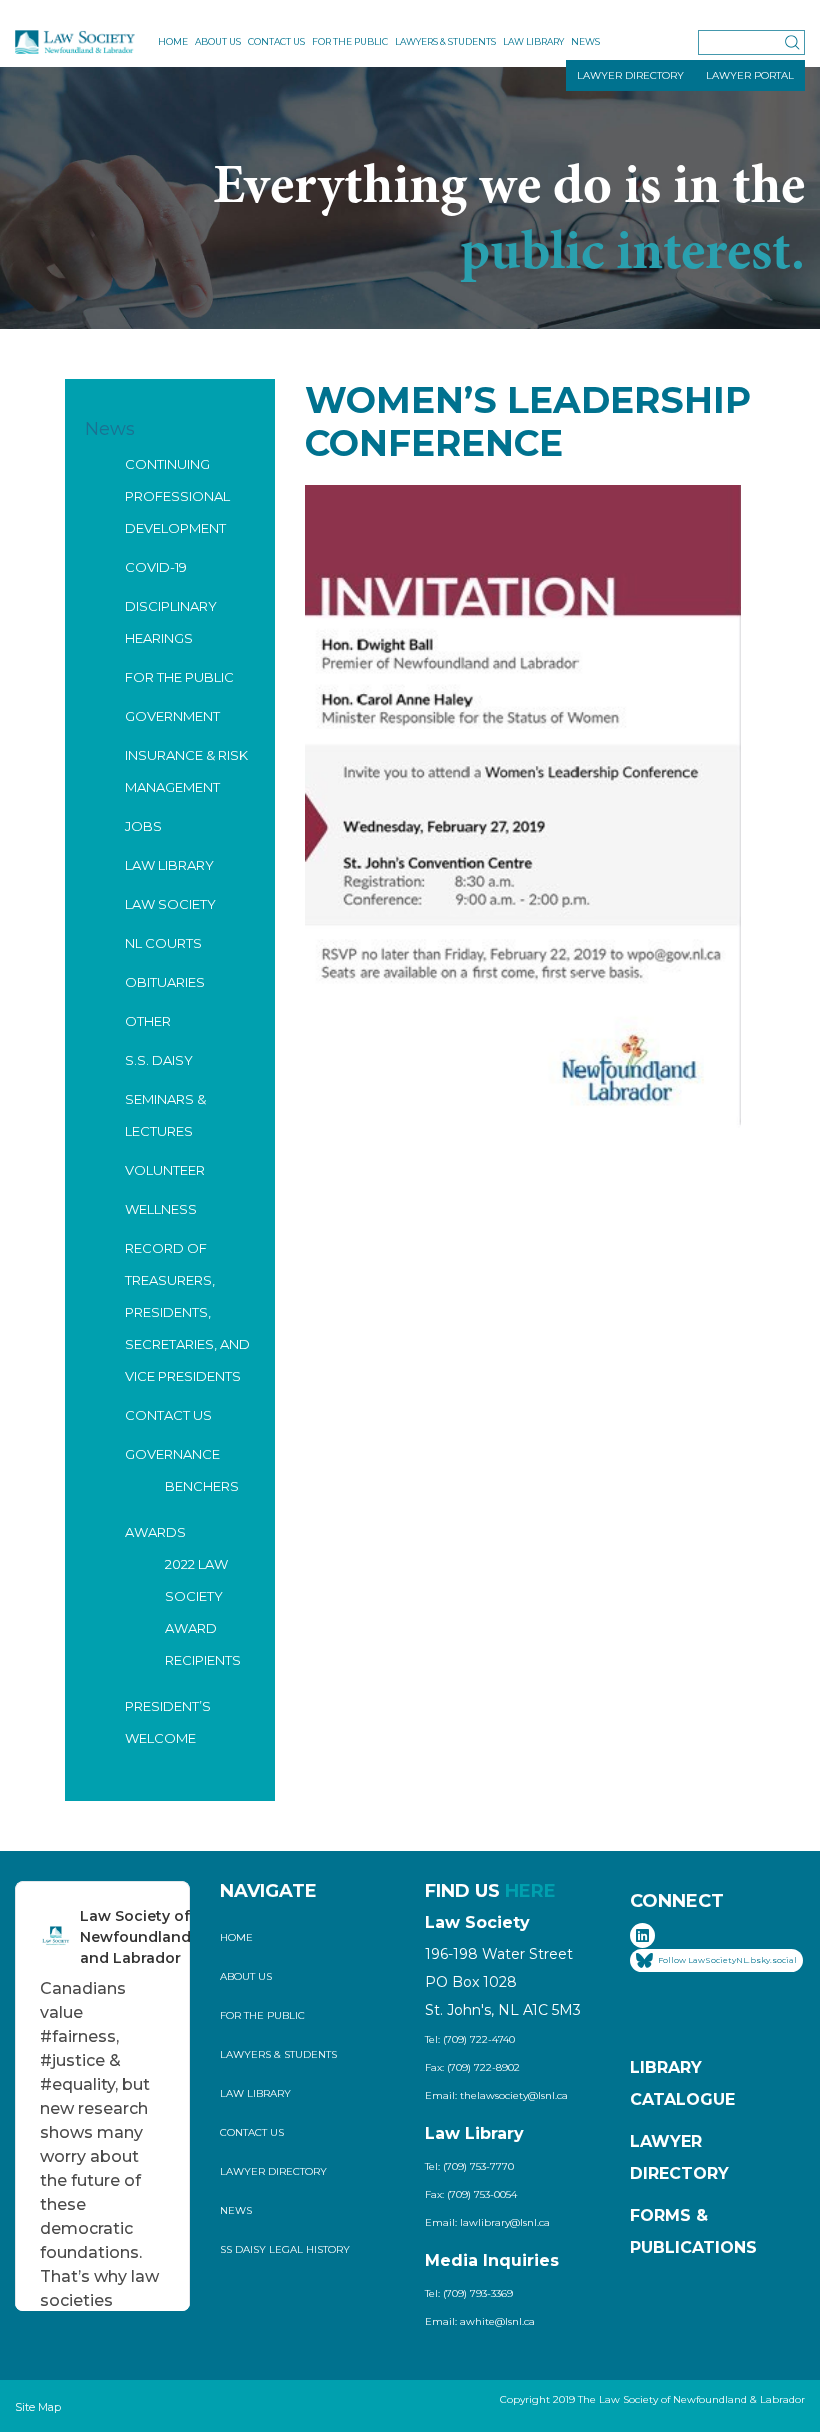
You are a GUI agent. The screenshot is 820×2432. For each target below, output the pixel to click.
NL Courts (163, 943)
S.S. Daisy (159, 1060)
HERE (530, 1891)
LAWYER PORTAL (750, 75)
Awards (155, 1532)
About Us (218, 41)
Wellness (161, 1209)
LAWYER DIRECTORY (630, 75)
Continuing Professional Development (177, 496)
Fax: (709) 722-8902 (472, 2067)
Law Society (170, 904)
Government (172, 716)
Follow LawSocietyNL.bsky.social (727, 1960)
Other (148, 1021)
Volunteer (165, 1170)
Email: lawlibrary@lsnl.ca (487, 2222)
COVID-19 (156, 567)
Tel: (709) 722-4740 (470, 2039)
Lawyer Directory (273, 2171)
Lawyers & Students (445, 41)
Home (173, 41)
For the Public (350, 41)
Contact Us (276, 41)
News (585, 41)
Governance (172, 1454)
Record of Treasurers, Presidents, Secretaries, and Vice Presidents (187, 1312)
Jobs (143, 826)
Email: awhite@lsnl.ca (480, 2321)
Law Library (533, 41)
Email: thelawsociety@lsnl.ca (496, 2095)
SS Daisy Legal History (285, 2249)
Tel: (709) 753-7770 (469, 2166)
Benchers (202, 1486)
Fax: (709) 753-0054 (471, 2194)
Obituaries (165, 982)
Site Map (38, 2407)
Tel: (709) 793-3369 (469, 2293)
